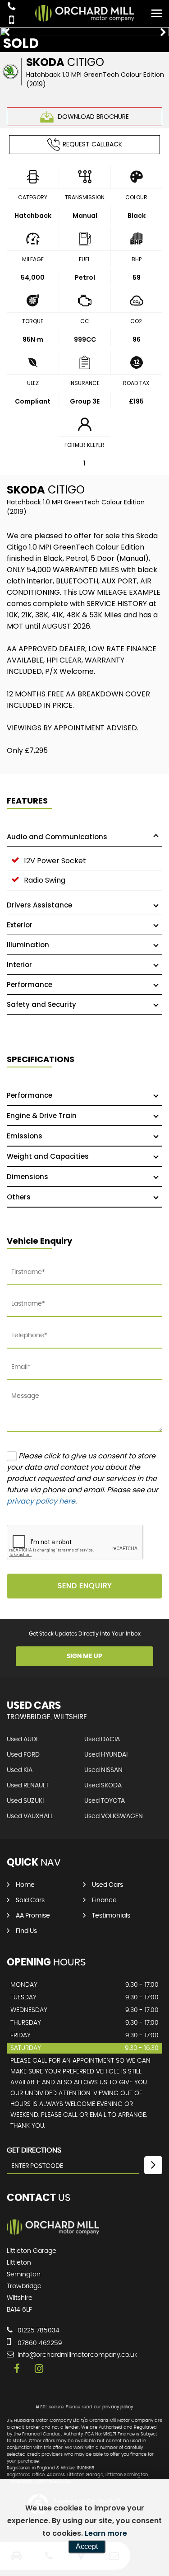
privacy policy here (41, 1501)
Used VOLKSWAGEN (114, 1816)
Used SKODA (103, 1786)
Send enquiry (85, 1586)
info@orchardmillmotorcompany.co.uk (77, 2355)
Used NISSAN (103, 1770)
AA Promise (33, 1916)
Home (25, 1885)
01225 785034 (38, 2331)
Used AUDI (22, 1739)
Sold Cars (30, 1900)
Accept (87, 2546)
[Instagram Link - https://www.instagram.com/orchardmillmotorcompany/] (39, 2369)
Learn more (106, 2533)
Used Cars (107, 1885)
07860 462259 (39, 2343)
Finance (104, 1900)
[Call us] (11, 7)
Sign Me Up (84, 1656)
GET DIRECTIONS (34, 2150)
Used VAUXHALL (30, 1816)
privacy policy (118, 2407)
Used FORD (23, 1755)
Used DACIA (102, 1739)
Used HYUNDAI (106, 1755)
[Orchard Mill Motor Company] (53, 2233)
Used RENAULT (28, 1786)
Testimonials (111, 1916)
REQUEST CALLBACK (92, 144)
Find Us (26, 1931)
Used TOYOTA (105, 1801)
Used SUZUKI (25, 1801)
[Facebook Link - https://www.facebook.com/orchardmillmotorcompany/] (17, 2369)
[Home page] (85, 13)
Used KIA (20, 1770)
